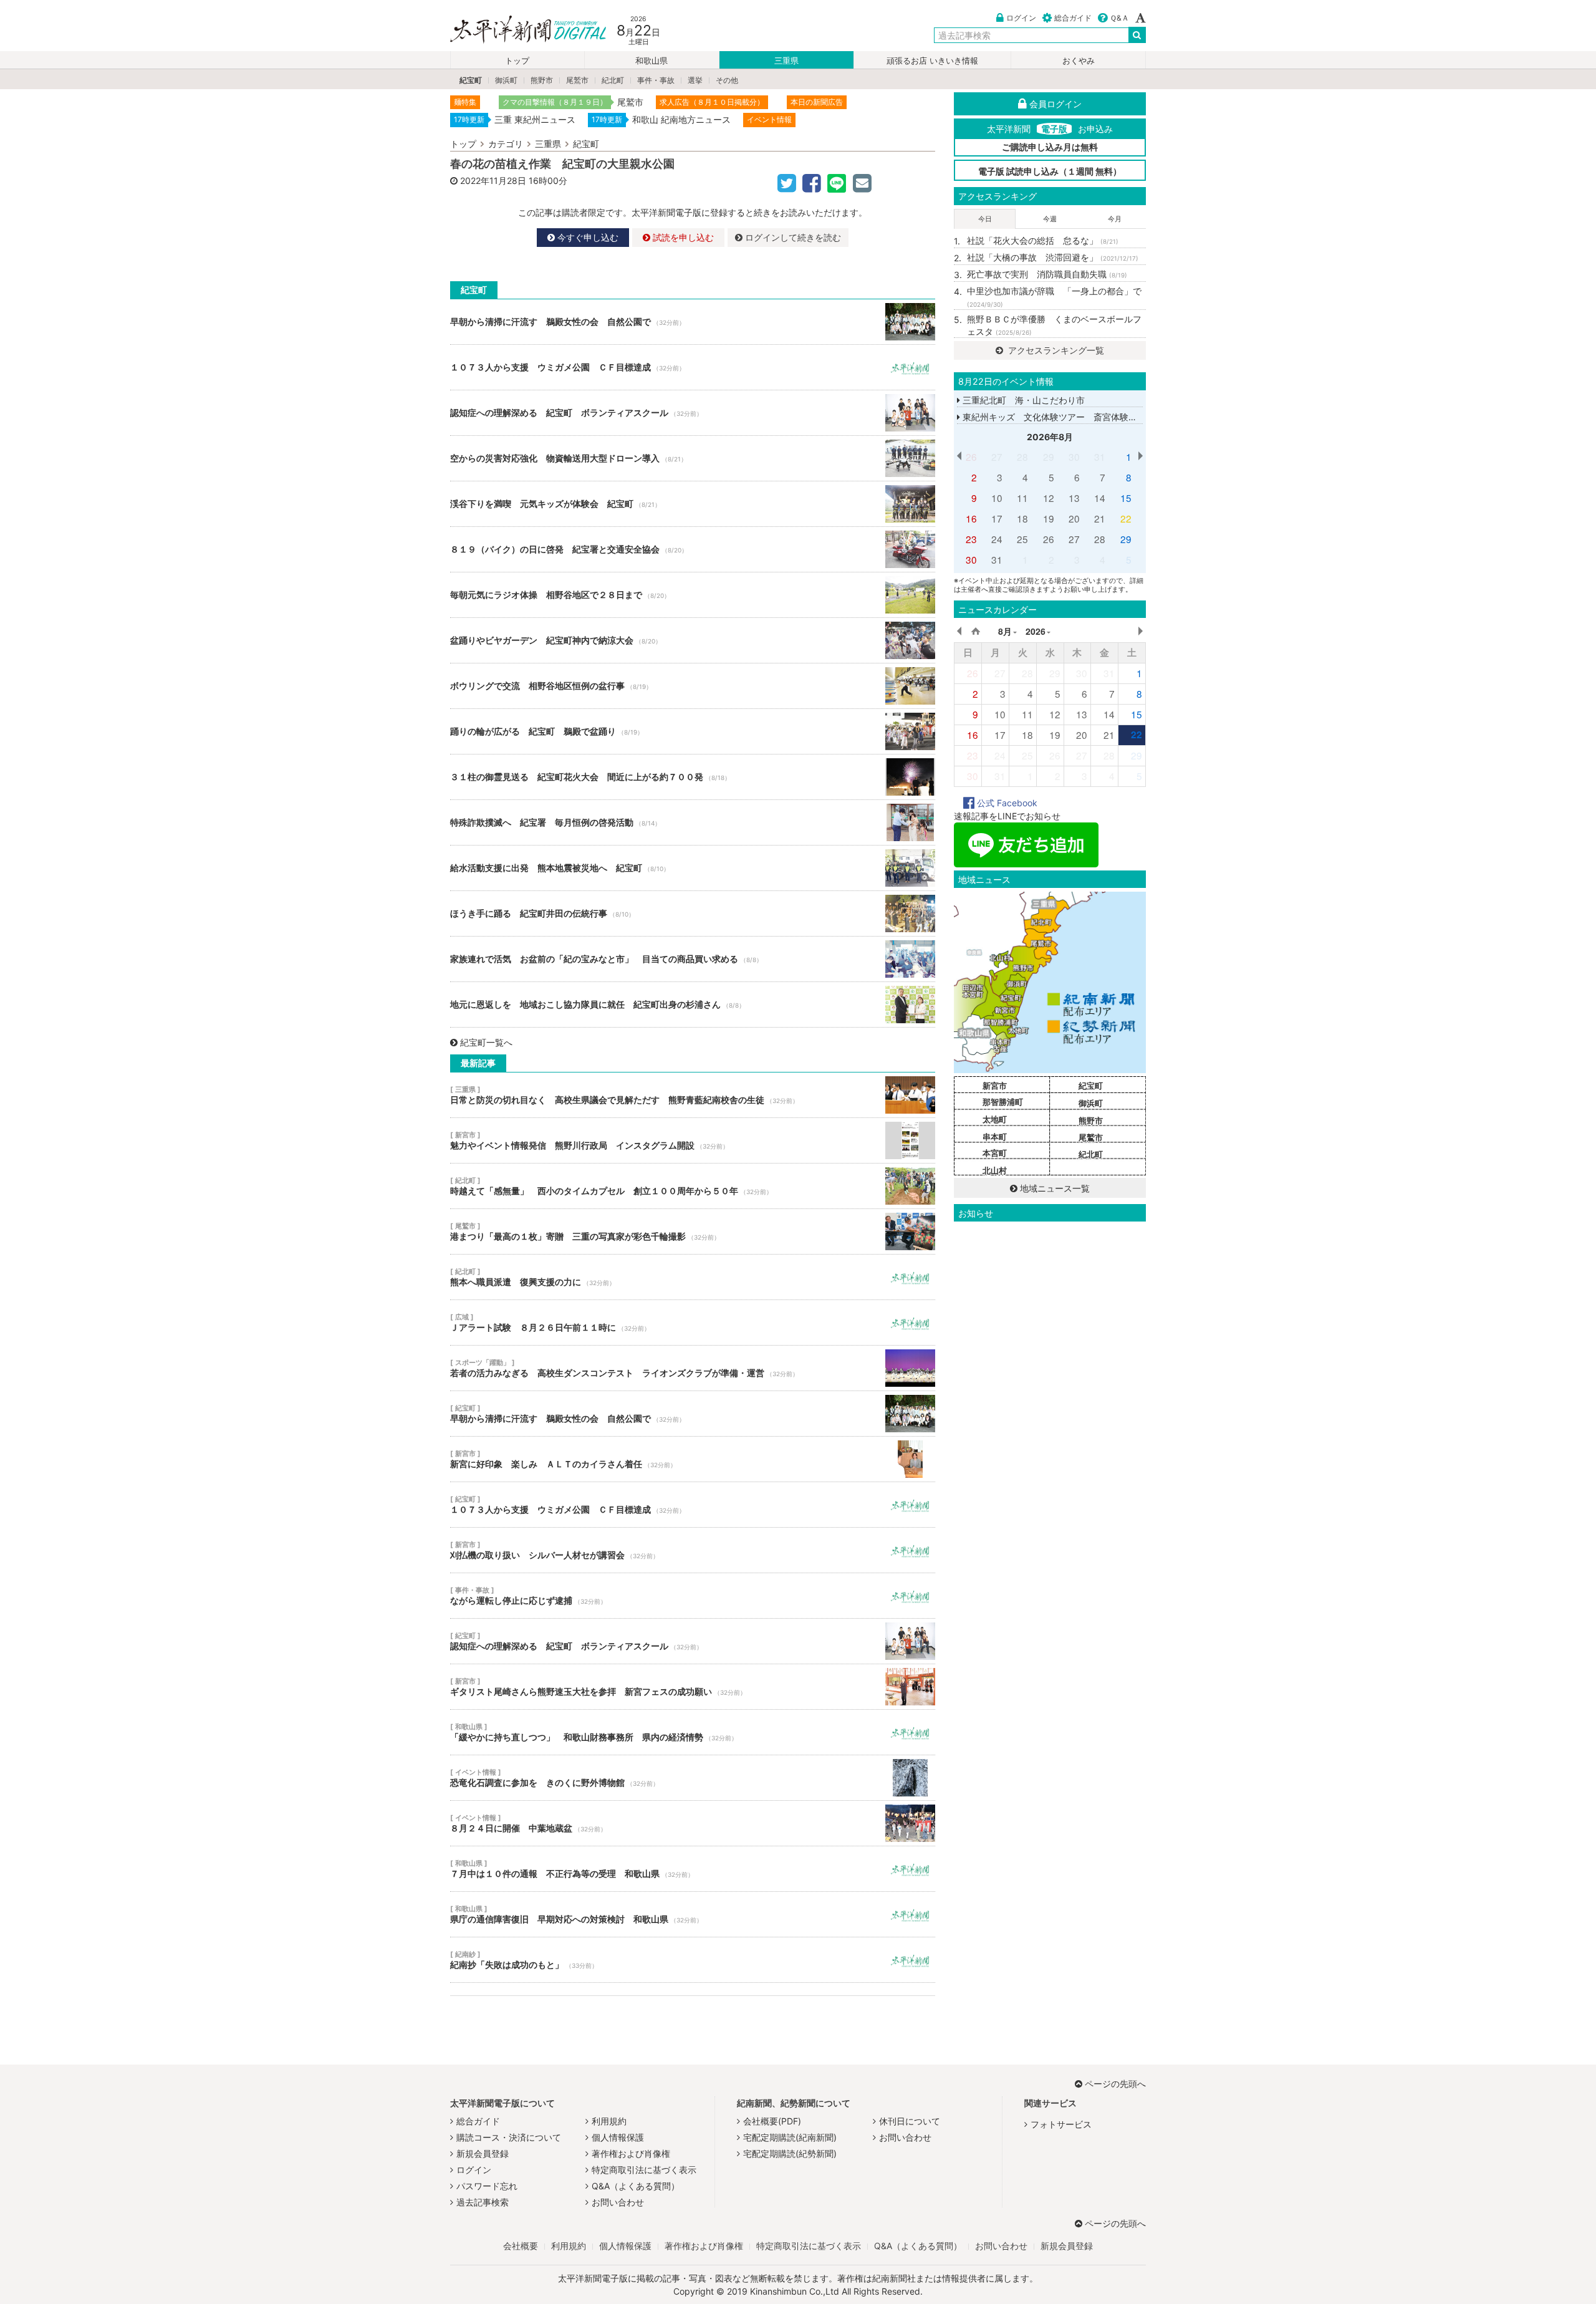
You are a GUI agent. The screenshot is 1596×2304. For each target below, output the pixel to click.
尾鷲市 (577, 80)
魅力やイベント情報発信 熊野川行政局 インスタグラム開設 (693, 1140)
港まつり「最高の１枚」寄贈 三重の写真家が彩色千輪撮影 (693, 1232)
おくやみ (1079, 61)
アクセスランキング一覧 (1055, 350)
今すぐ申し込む (587, 237)
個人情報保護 (618, 2137)
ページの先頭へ (1115, 2084)
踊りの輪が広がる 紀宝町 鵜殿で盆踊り (693, 731)
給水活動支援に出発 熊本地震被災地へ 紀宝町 (693, 868)
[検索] (1137, 35)
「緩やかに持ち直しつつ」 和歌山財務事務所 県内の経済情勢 (693, 1732)
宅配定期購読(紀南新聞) (790, 2137)
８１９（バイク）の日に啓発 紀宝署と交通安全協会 (693, 549)
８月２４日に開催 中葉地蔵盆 (693, 1823)
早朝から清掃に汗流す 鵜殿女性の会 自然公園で (693, 322)
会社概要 (521, 2246)
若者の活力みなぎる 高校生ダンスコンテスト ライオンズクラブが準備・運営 (693, 1368)
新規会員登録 (483, 2153)
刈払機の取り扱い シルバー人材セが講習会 (693, 1550)
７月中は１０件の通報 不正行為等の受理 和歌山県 (693, 1869)
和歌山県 (651, 61)
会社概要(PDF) (772, 2121)
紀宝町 (471, 80)
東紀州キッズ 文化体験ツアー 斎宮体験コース (1057, 417)
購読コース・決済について (509, 2137)
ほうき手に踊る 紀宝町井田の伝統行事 (693, 913)
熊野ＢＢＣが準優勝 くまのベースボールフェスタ (1054, 325)
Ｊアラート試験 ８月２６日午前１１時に (693, 1323)
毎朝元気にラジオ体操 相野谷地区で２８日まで (693, 595)
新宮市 (995, 1086)
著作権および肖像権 (631, 2153)
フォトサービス (1061, 2124)
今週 (1050, 219)
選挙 (695, 80)
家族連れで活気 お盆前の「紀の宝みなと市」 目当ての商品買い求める (693, 959)
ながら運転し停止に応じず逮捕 (693, 1596)
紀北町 (613, 80)
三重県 (786, 61)
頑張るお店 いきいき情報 (932, 61)
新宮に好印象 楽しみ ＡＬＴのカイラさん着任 (693, 1459)
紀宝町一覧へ (486, 1042)
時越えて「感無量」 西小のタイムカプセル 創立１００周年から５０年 (693, 1186)
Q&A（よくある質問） (636, 2186)
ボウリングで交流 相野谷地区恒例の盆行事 (693, 686)
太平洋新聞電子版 (519, 30)
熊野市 (542, 80)
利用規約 (609, 2121)
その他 (727, 80)
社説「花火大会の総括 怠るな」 (1043, 240)
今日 (985, 219)
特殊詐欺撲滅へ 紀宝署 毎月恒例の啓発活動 (693, 822)
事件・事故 (656, 80)
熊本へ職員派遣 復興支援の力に (693, 1277)
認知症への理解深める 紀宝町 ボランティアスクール (693, 413)
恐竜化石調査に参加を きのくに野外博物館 (693, 1778)
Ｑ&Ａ (1119, 18)
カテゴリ (506, 144)
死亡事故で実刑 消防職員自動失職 (1047, 274)
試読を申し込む (682, 237)
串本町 (995, 1137)
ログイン (1021, 18)
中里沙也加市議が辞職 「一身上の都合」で (1054, 297)
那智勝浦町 (1003, 1102)
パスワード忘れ (487, 2186)
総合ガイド (1073, 18)
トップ (517, 61)
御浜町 (506, 80)
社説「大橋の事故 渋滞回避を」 (1053, 257)
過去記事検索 (483, 2202)
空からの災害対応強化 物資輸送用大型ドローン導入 (693, 458)
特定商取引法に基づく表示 (644, 2170)
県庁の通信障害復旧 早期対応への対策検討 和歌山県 (693, 1914)
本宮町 (995, 1153)
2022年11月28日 (493, 181)
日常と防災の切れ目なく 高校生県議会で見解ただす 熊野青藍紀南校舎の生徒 (693, 1095)
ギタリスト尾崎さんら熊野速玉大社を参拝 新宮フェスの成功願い (693, 1687)
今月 (1115, 219)
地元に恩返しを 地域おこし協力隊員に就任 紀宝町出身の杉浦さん (693, 1005)
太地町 (995, 1119)
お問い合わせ (618, 2202)
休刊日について (910, 2121)
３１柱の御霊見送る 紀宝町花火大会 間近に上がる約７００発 (693, 777)
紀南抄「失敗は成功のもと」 (693, 1960)
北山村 (995, 1170)
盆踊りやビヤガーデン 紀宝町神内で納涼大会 (693, 640)
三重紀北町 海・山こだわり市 (1022, 400)
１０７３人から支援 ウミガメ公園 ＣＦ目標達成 (693, 367)
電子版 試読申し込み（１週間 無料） (1050, 171)
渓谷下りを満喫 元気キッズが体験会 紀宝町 (693, 504)
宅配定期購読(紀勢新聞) (790, 2153)
